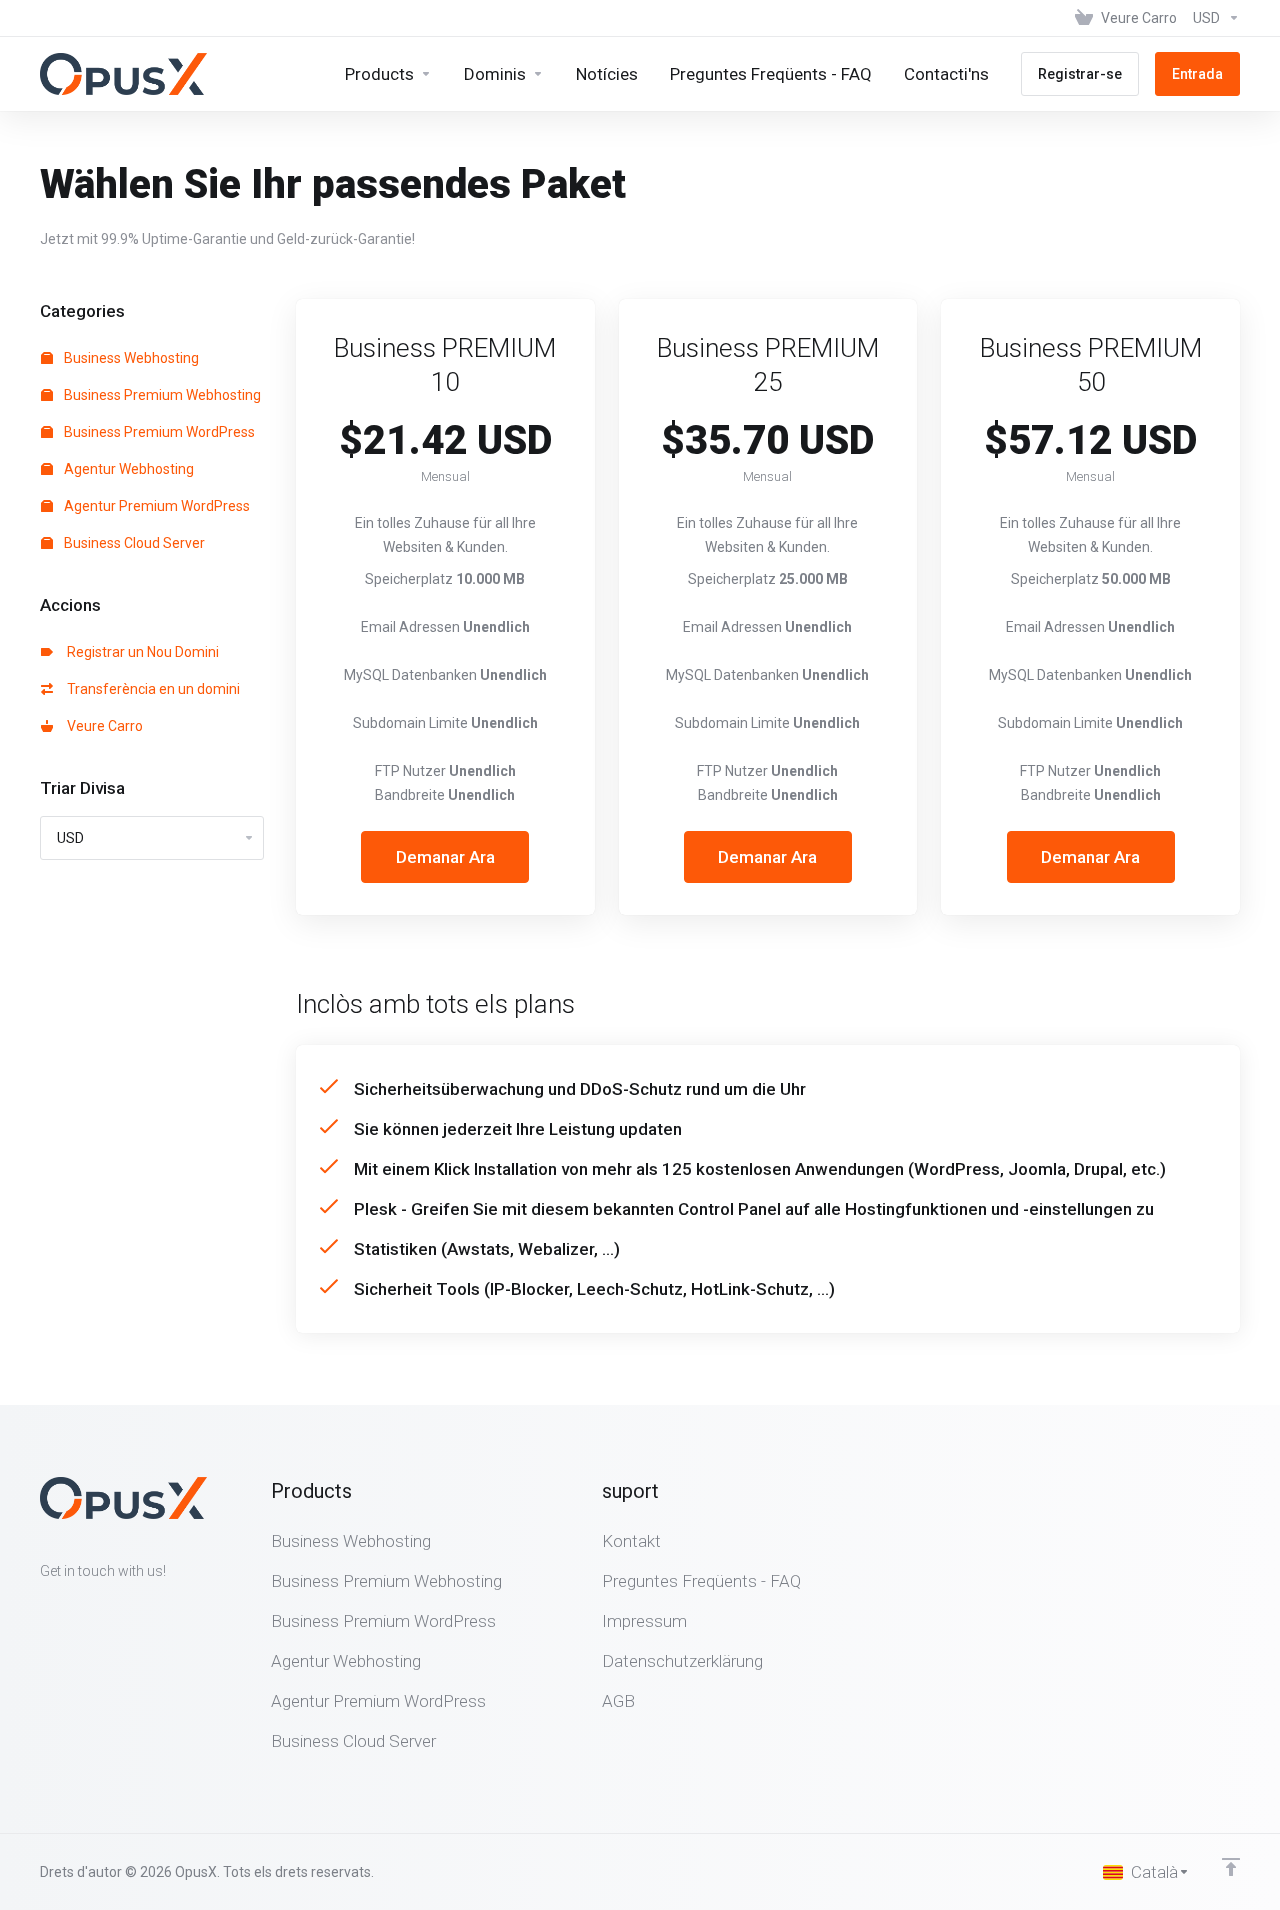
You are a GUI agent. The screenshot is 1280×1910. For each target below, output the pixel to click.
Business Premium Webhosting (161, 395)
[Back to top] (1231, 1867)
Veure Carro (102, 726)
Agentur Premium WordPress (155, 506)
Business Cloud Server (133, 543)
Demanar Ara (445, 857)
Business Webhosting (130, 358)
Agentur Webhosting (127, 469)
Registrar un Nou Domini (140, 652)
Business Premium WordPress (158, 432)
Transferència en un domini (150, 689)
